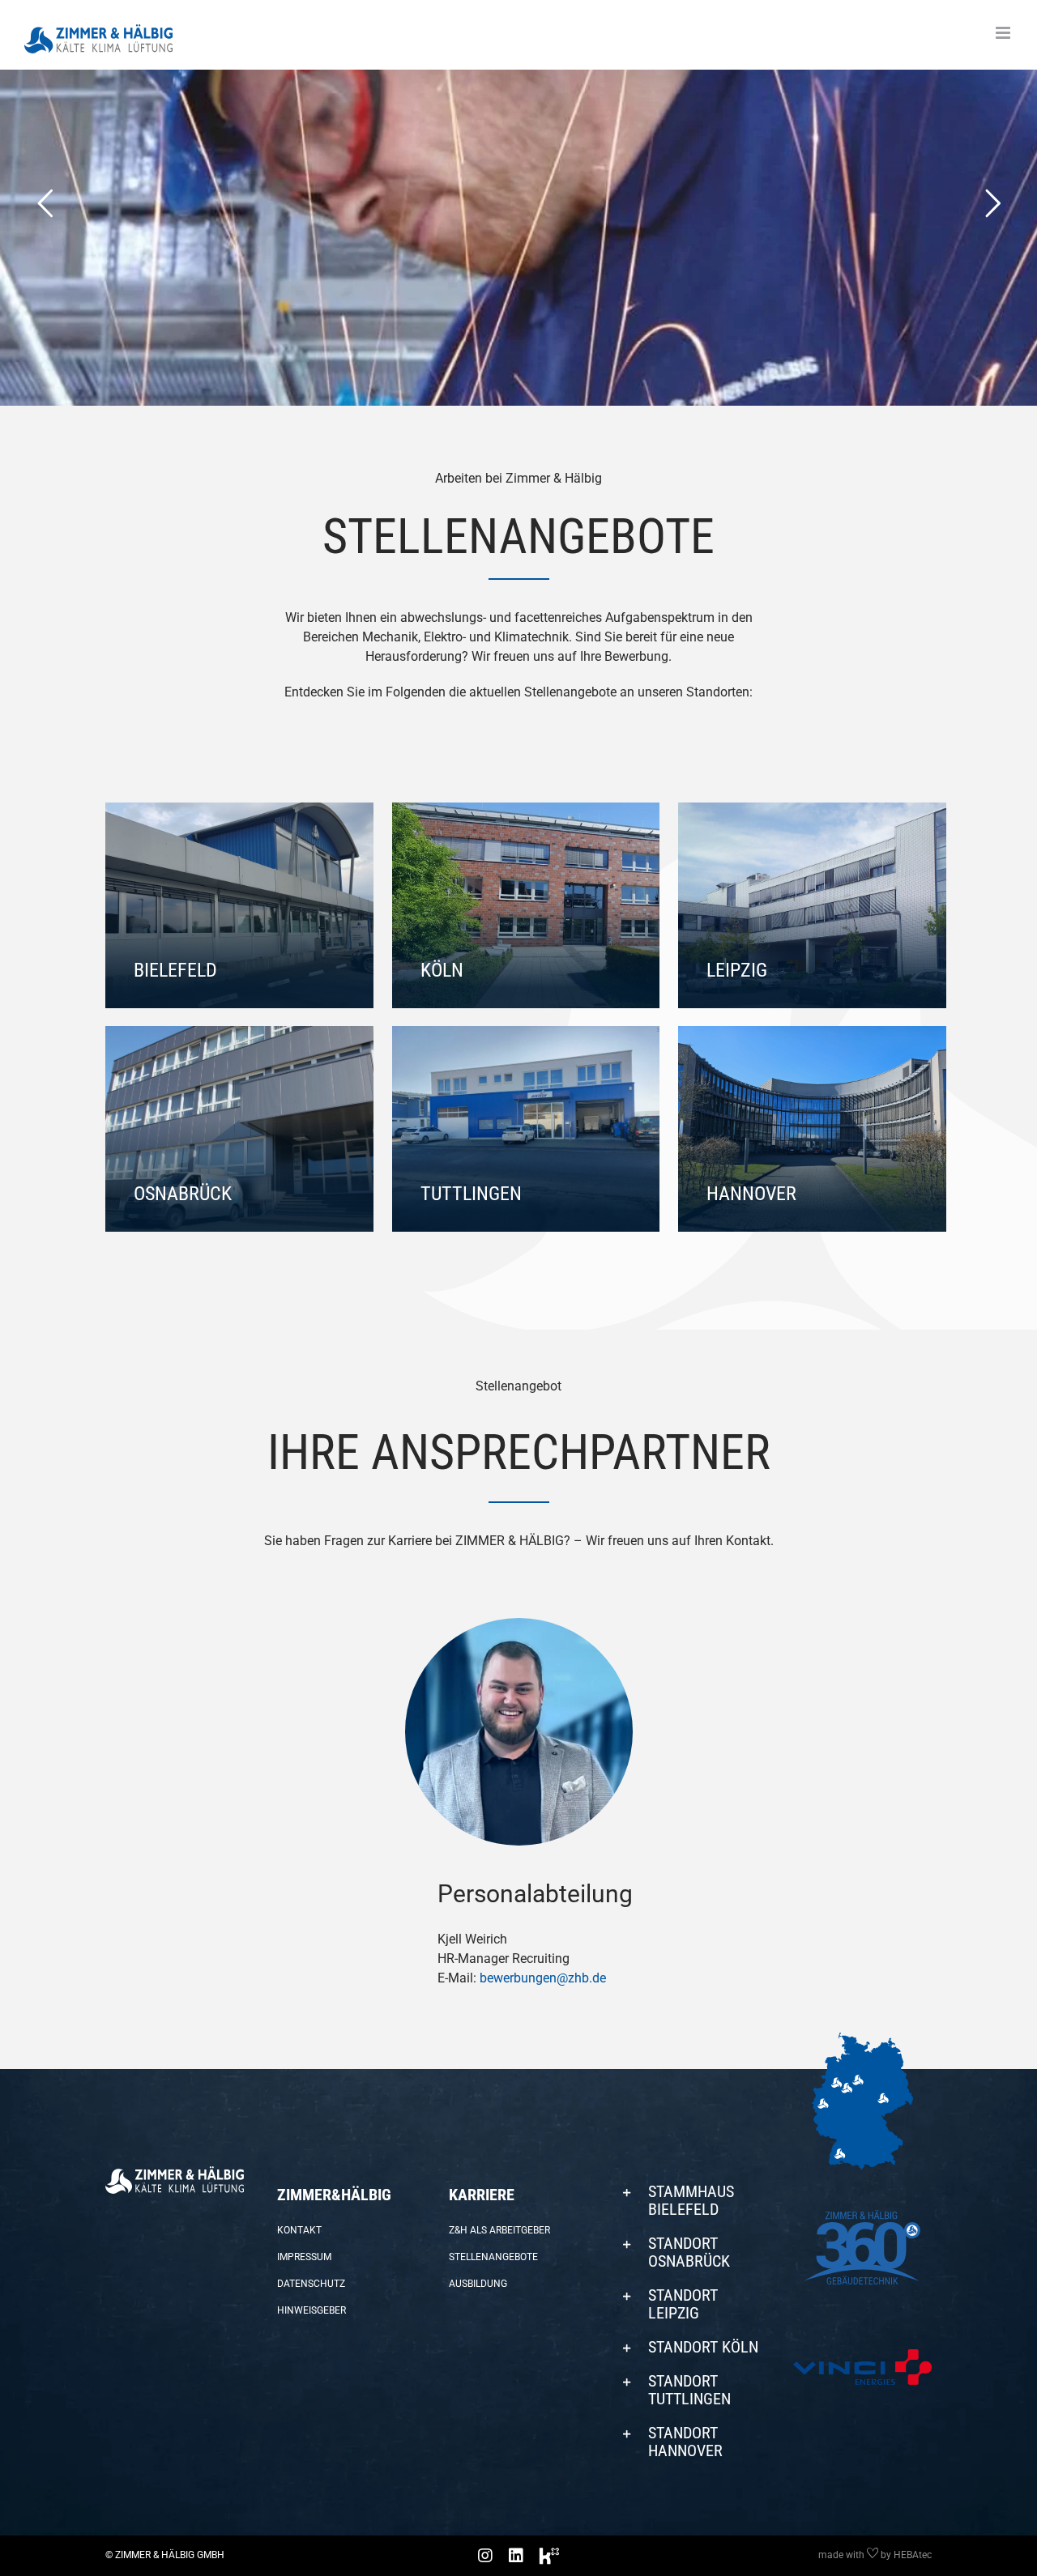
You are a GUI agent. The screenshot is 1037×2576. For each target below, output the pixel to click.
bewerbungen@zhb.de (543, 1978)
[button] (690, 2200)
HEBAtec (913, 2555)
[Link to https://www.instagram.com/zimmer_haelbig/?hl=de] (485, 2556)
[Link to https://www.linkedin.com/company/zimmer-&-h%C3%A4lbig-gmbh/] (516, 2556)
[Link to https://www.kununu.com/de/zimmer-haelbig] (549, 2556)
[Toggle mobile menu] (1004, 33)
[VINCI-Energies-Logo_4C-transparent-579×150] (862, 2355)
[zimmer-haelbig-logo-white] (175, 2172)
